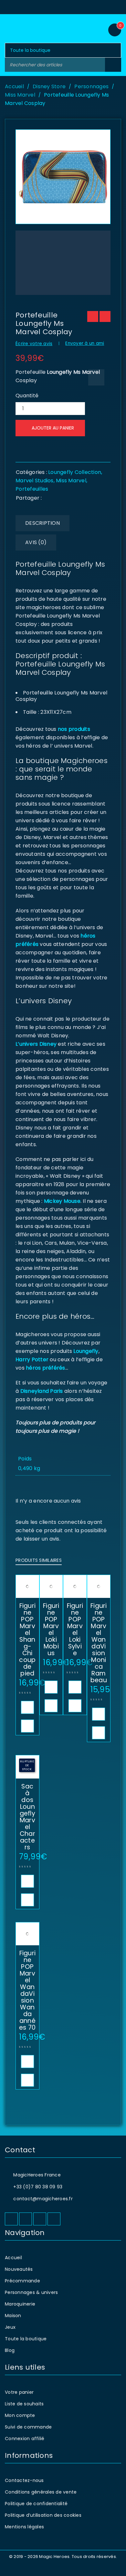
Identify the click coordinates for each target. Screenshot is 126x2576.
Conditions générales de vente (41, 2492)
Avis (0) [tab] (36, 542)
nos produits (73, 729)
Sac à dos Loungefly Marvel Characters (27, 1817)
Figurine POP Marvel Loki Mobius (51, 1629)
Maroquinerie (20, 2304)
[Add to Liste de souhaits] (96, 377)
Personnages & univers (31, 2292)
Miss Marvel (20, 95)
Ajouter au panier (53, 428)
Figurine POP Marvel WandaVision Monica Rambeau (99, 1643)
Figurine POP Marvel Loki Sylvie (75, 1629)
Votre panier (19, 2392)
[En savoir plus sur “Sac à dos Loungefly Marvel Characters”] (27, 1881)
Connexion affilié (25, 2439)
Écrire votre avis (34, 344)
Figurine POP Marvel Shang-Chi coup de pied (27, 1640)
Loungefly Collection (75, 472)
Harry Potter (32, 1359)
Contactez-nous (24, 2480)
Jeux (10, 2327)
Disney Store (49, 86)
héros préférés (46, 1368)
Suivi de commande (28, 2427)
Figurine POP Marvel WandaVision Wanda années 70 (27, 1990)
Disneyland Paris (42, 1391)
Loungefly (86, 1351)
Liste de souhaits (24, 2404)
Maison (13, 2316)
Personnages (91, 86)
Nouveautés (19, 2269)
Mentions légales (24, 2527)
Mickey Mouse (62, 1201)
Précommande (22, 2281)
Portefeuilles (32, 489)
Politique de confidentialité (36, 2504)
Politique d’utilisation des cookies (43, 2515)
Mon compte (20, 2415)
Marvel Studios (35, 481)
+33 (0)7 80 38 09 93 (38, 2187)
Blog (10, 2350)
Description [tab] (42, 523)
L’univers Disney (36, 1044)
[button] (27, 1707)
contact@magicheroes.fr (43, 2199)
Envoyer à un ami (85, 343)
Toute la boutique (26, 2339)
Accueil (14, 86)
